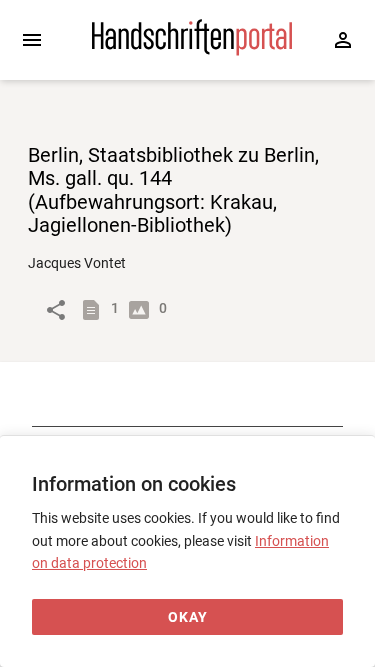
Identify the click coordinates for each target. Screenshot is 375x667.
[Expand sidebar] (32, 40)
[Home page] (192, 51)
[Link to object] (56, 310)
